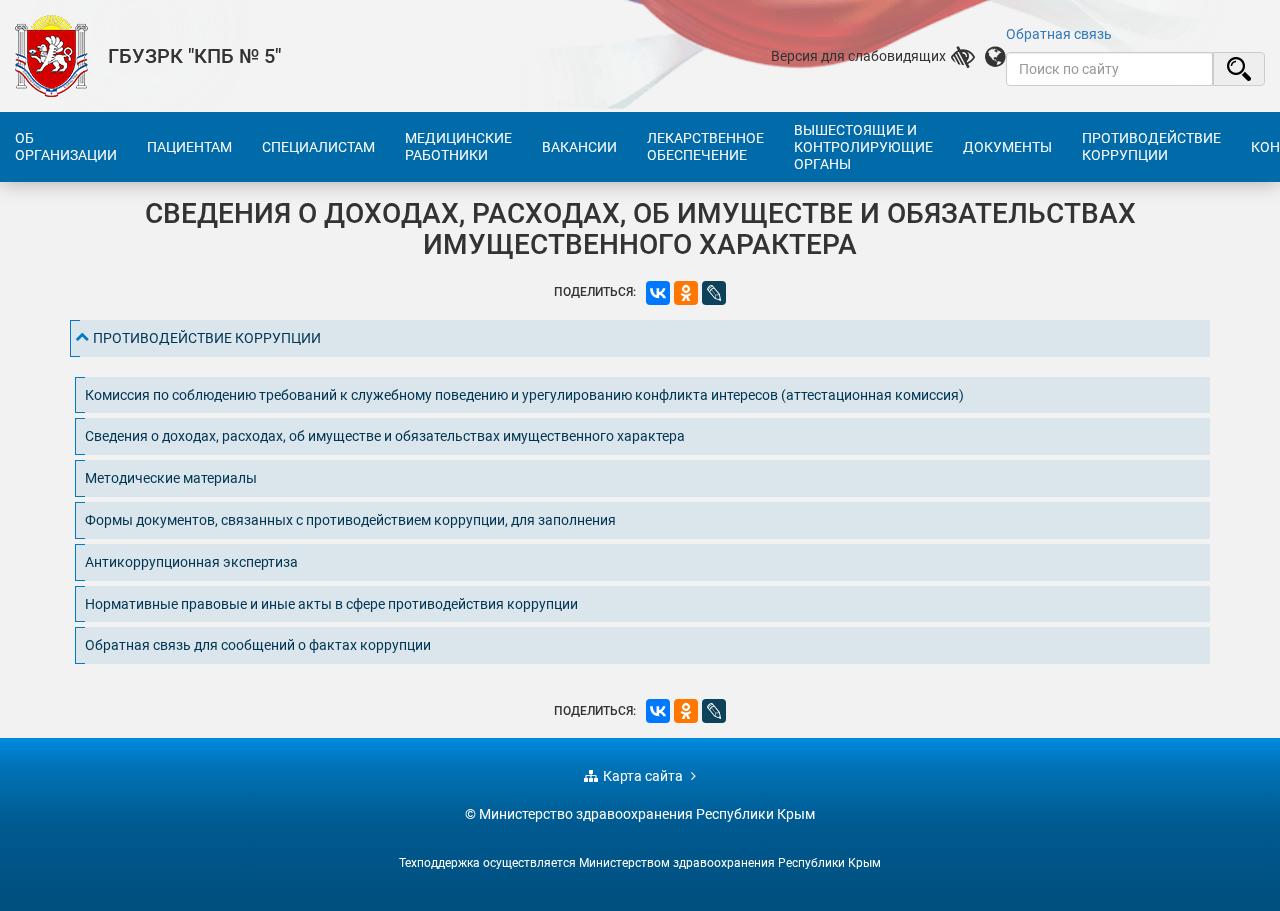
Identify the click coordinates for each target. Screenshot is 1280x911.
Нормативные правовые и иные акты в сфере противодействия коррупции (331, 604)
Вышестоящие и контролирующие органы (863, 147)
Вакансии (579, 147)
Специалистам (318, 147)
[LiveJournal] (714, 293)
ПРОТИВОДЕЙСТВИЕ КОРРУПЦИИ (207, 338)
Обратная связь (1059, 34)
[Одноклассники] (686, 293)
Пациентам (189, 147)
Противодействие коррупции (1151, 146)
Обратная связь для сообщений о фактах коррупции (258, 645)
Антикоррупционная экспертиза (191, 562)
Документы (1007, 147)
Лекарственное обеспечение (705, 146)
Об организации (66, 146)
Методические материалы (171, 478)
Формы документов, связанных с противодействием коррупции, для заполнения (350, 520)
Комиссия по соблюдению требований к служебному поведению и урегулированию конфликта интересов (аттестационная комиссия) (524, 395)
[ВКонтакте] (658, 293)
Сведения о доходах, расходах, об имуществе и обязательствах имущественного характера (385, 436)
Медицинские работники (458, 146)
